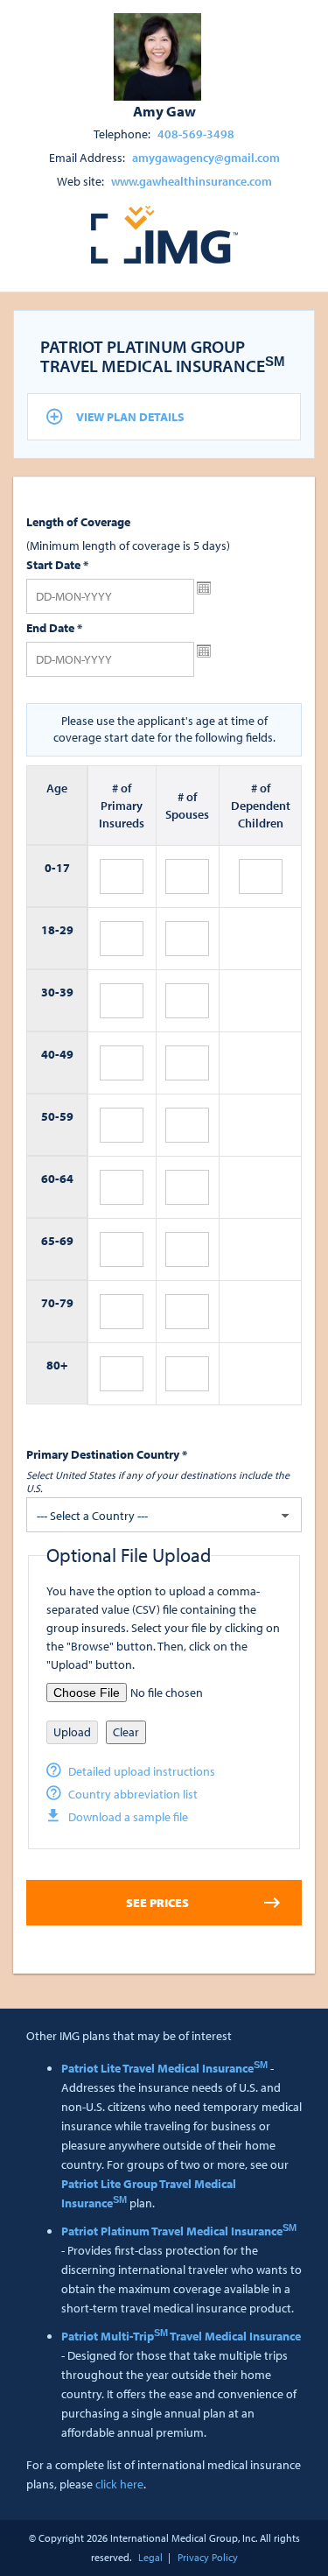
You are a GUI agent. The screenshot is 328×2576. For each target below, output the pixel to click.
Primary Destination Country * (107, 1454)
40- (50, 1054)
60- (50, 1179)
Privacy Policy (208, 2557)
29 (66, 930)
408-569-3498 (196, 134)
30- (50, 992)
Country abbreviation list (133, 1794)
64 (66, 1179)
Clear (126, 1732)
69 (66, 1241)
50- (50, 1116)
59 (66, 1116)
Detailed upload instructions (142, 1771)
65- (50, 1241)
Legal (150, 2557)
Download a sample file (128, 1817)
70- (50, 1303)
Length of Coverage (78, 522)
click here (119, 2484)
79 (66, 1303)
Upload (72, 1732)
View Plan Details (130, 417)
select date (204, 588)
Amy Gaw (164, 110)
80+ (57, 1365)
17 (63, 868)
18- (50, 930)
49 (66, 1054)
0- (50, 868)
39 (66, 992)
